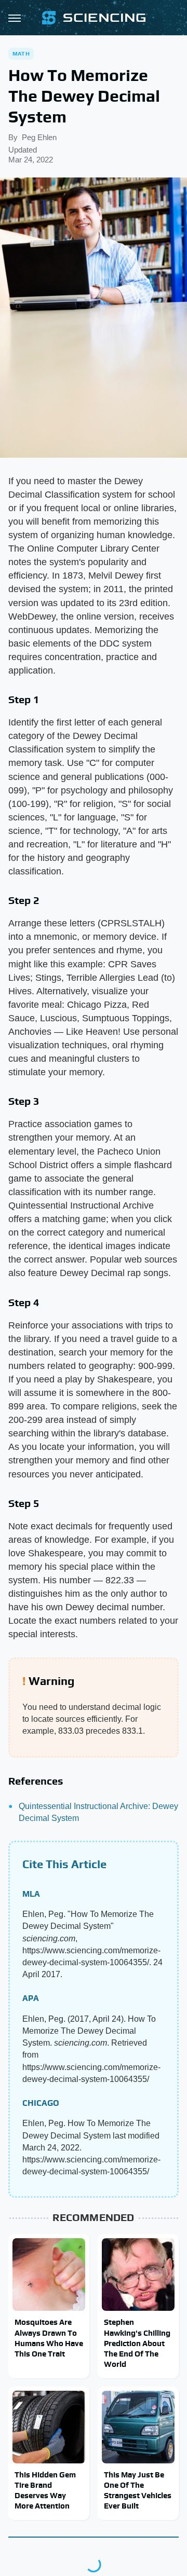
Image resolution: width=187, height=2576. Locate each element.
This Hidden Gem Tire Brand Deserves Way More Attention (45, 2490)
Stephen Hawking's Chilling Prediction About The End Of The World (137, 2343)
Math (21, 53)
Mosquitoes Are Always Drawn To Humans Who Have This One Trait (49, 2338)
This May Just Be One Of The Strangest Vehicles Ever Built (138, 2490)
